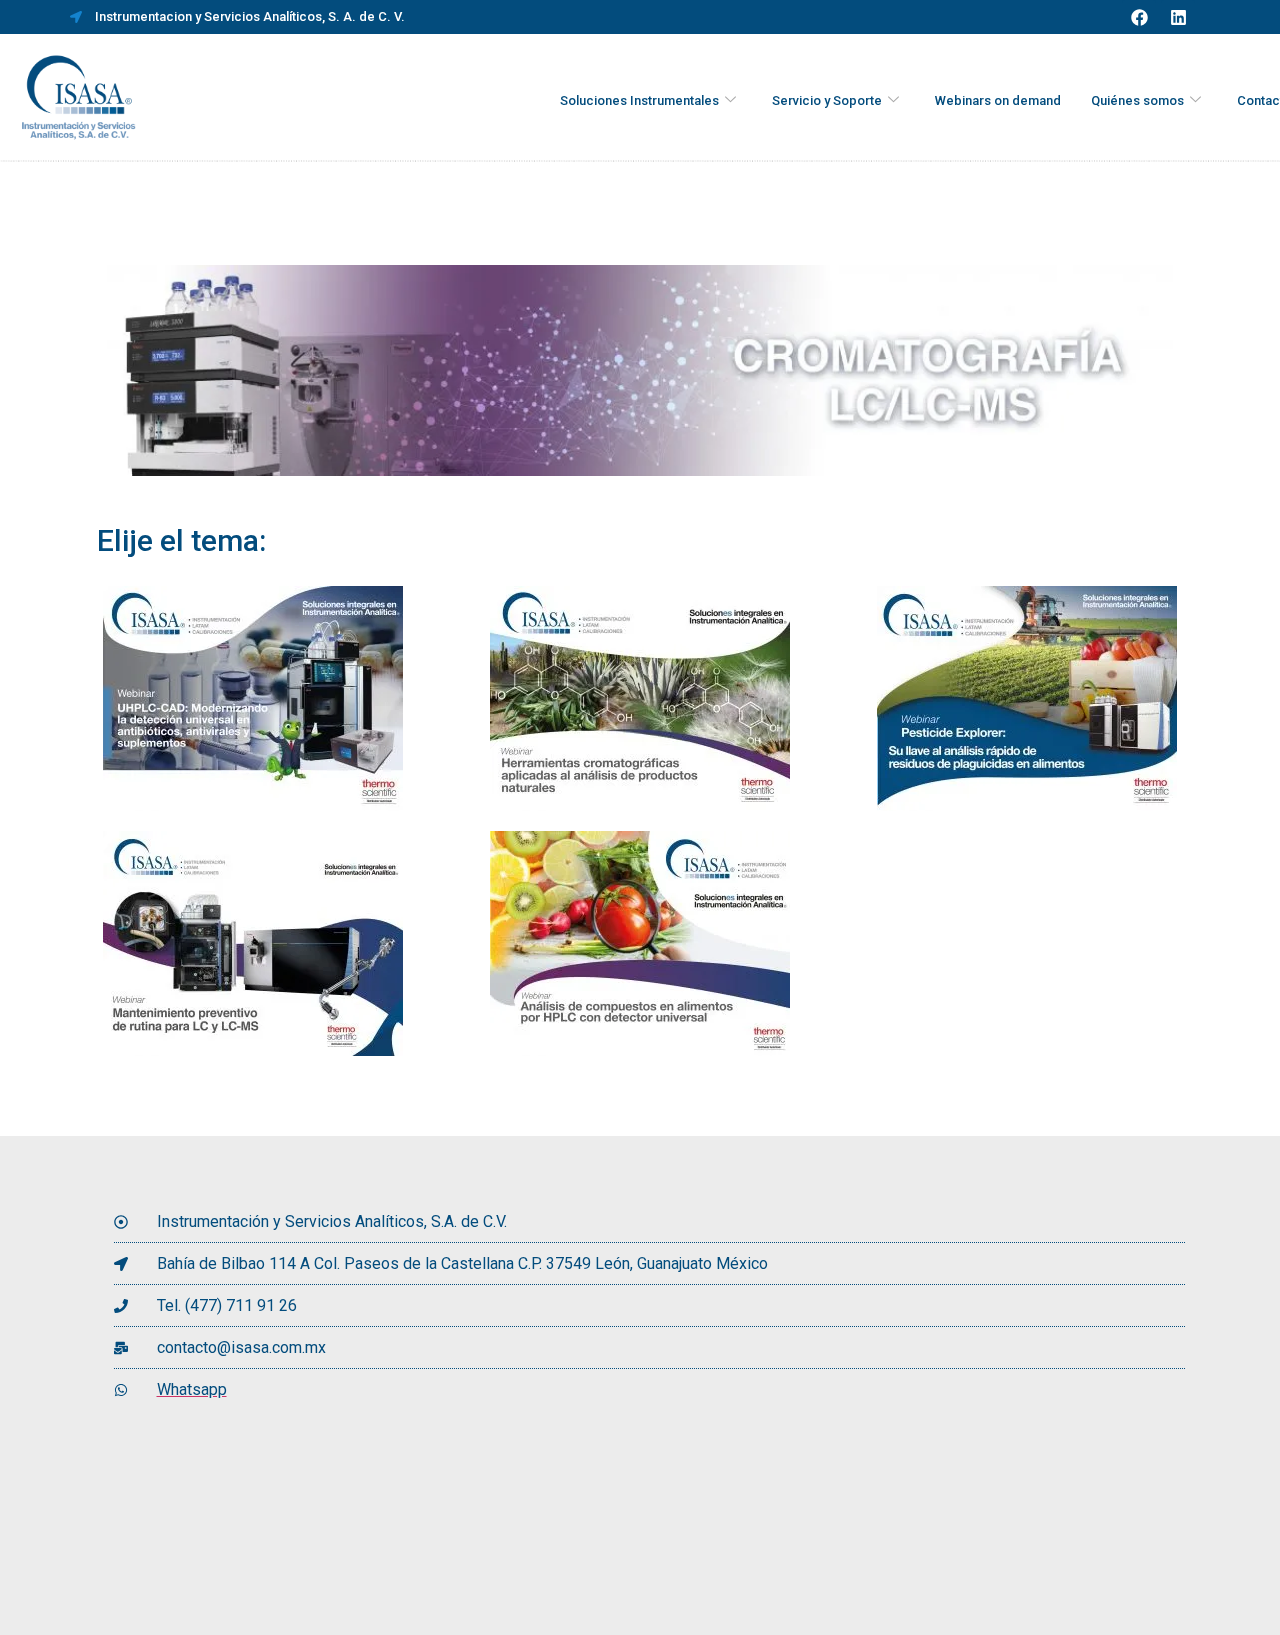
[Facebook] (1139, 17)
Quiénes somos (1137, 100)
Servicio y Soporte (827, 100)
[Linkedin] (1178, 17)
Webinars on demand (998, 100)
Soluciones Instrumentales (639, 100)
